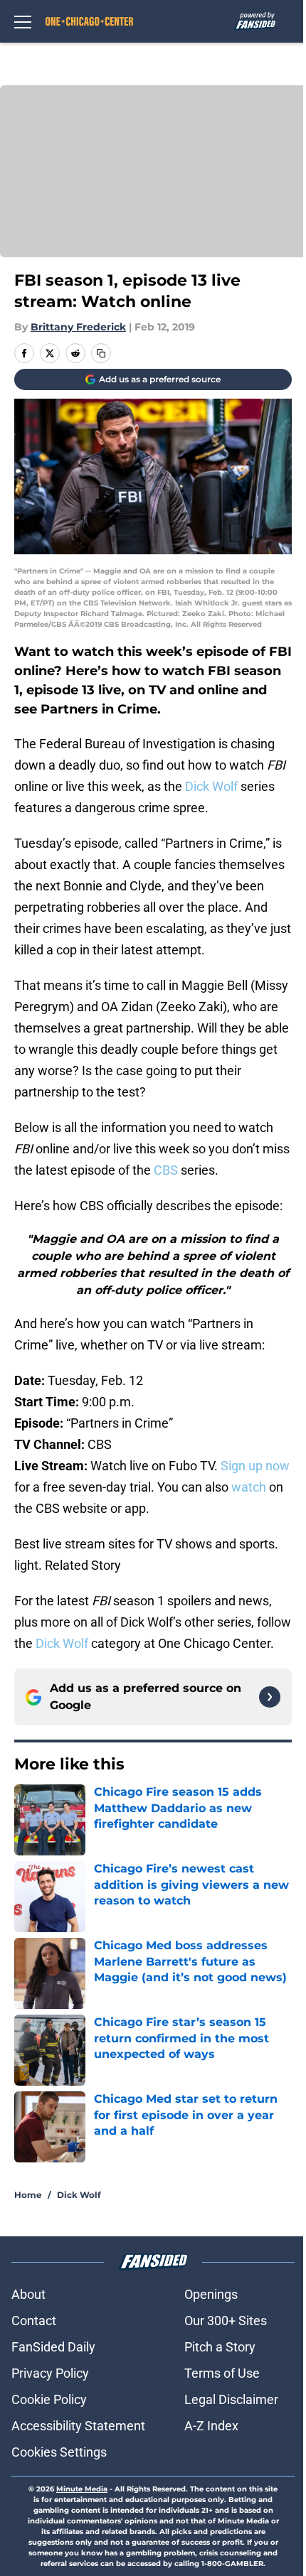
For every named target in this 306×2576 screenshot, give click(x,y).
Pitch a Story (220, 2347)
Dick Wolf (211, 786)
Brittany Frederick (78, 327)
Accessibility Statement (78, 2426)
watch (249, 1487)
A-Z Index (211, 2426)
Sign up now (255, 1466)
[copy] (101, 353)
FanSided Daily (53, 2347)
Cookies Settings (59, 2452)
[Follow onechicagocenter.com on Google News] (270, 1697)
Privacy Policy (50, 2373)
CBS (166, 1170)
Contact (34, 2321)
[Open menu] (23, 21)
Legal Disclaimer (231, 2399)
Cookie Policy (49, 2399)
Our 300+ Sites (226, 2321)
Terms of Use (222, 2373)
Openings (211, 2294)
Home (28, 2195)
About (28, 2294)
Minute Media (82, 2489)
